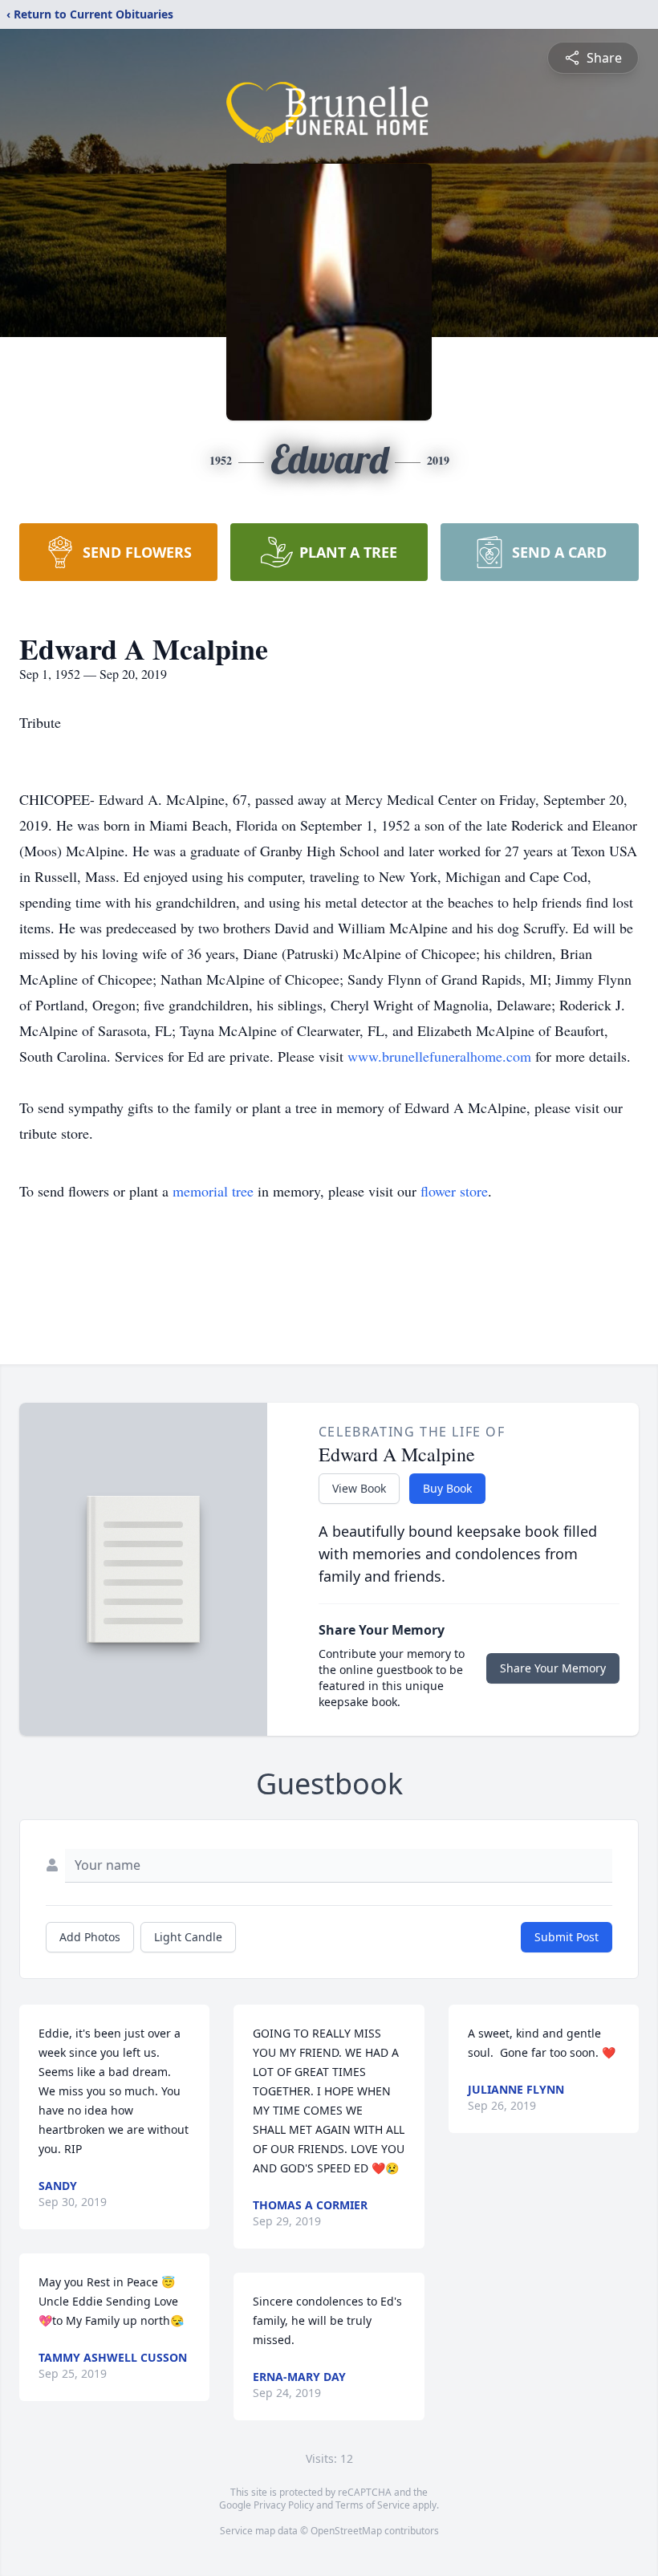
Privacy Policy (284, 2505)
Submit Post (567, 1937)
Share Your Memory (553, 1668)
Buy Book (447, 1488)
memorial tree (213, 1191)
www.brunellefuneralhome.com (441, 1056)
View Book (359, 1488)
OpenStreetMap (346, 2531)
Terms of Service (373, 2505)
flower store (454, 1191)
